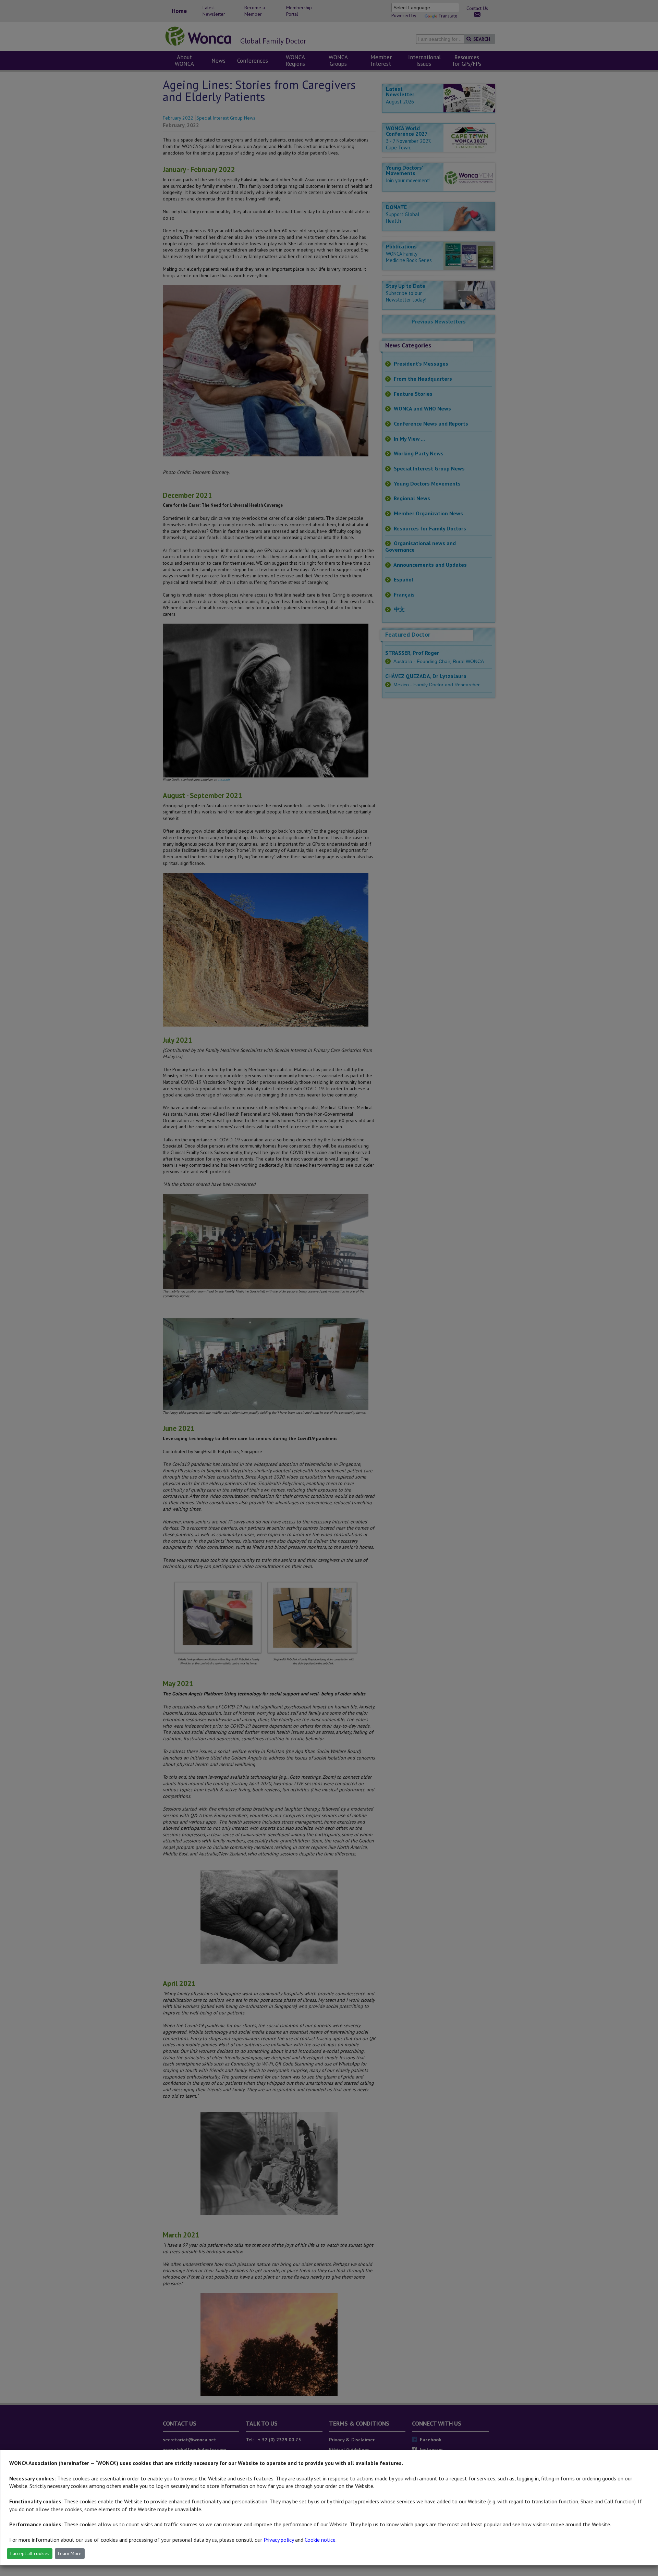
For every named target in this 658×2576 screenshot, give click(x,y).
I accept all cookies (30, 2553)
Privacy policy (279, 2540)
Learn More (70, 2553)
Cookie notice (320, 2540)
